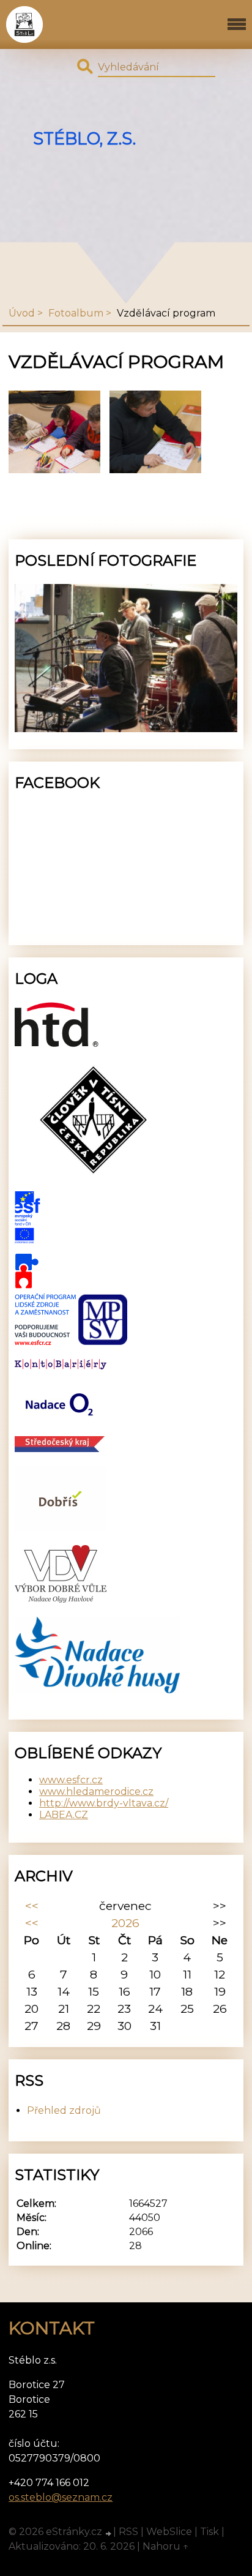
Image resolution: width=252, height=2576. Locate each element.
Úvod (22, 313)
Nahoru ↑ (166, 2546)
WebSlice (169, 2532)
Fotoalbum (76, 313)
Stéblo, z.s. (84, 139)
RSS (128, 2532)
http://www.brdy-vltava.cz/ (104, 1803)
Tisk (209, 2532)
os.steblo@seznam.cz (61, 2497)
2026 (125, 1923)
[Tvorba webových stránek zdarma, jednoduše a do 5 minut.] (109, 2533)
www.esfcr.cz (71, 1780)
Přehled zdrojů (64, 2110)
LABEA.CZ (64, 1815)
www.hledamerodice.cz (96, 1792)
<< (32, 1906)
